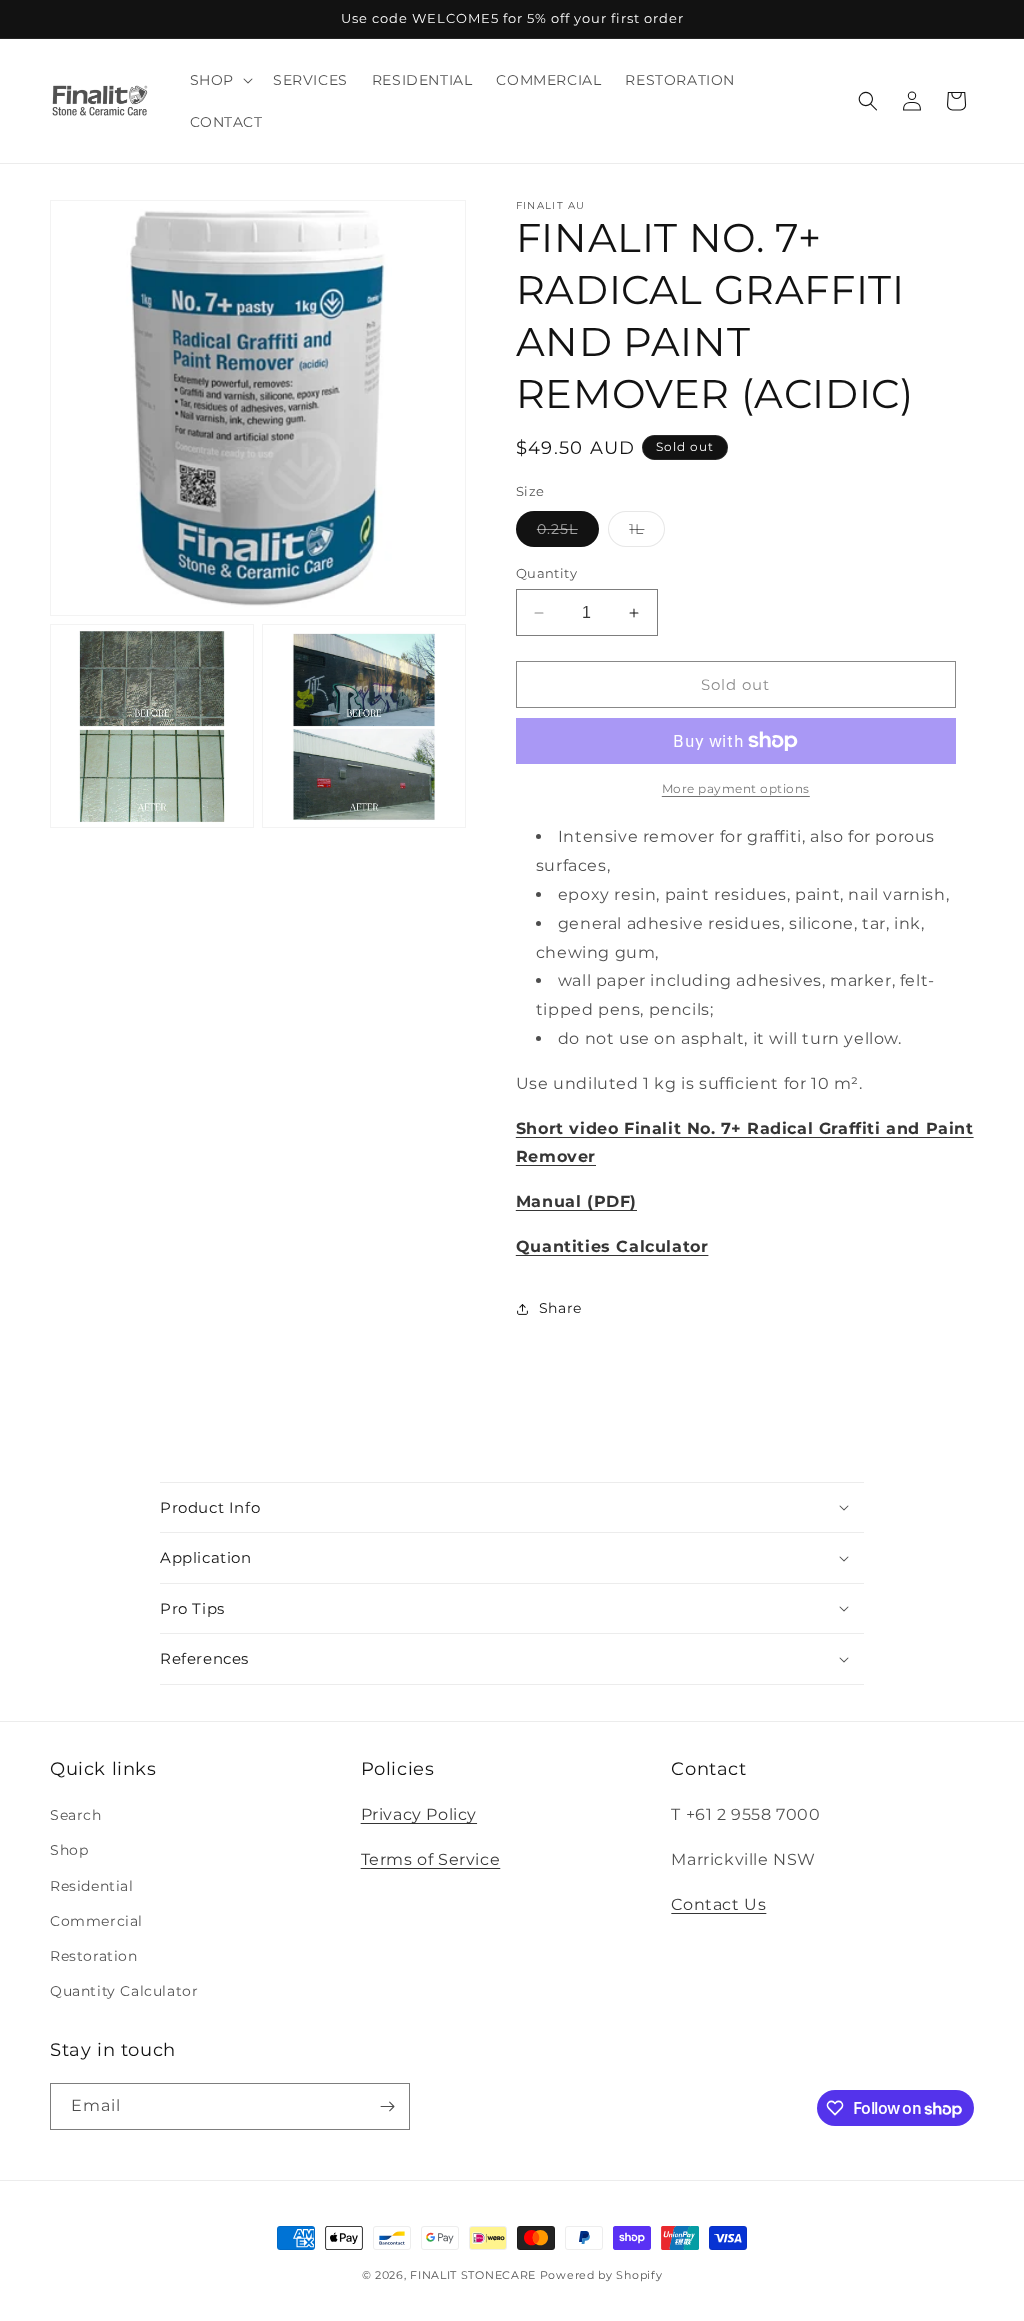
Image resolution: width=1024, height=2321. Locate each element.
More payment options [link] (736, 788)
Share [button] (560, 1308)
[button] (219, 80)
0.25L (568, 533)
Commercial (96, 1921)
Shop (69, 1850)
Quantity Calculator (124, 1991)
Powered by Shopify (601, 2275)
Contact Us (718, 1904)
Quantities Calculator (612, 1246)
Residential (92, 1886)
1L (647, 533)
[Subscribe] (387, 2106)
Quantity (546, 573)
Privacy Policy (419, 1814)
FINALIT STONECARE (473, 2275)
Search (76, 1815)
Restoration (94, 1956)
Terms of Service (431, 1859)
